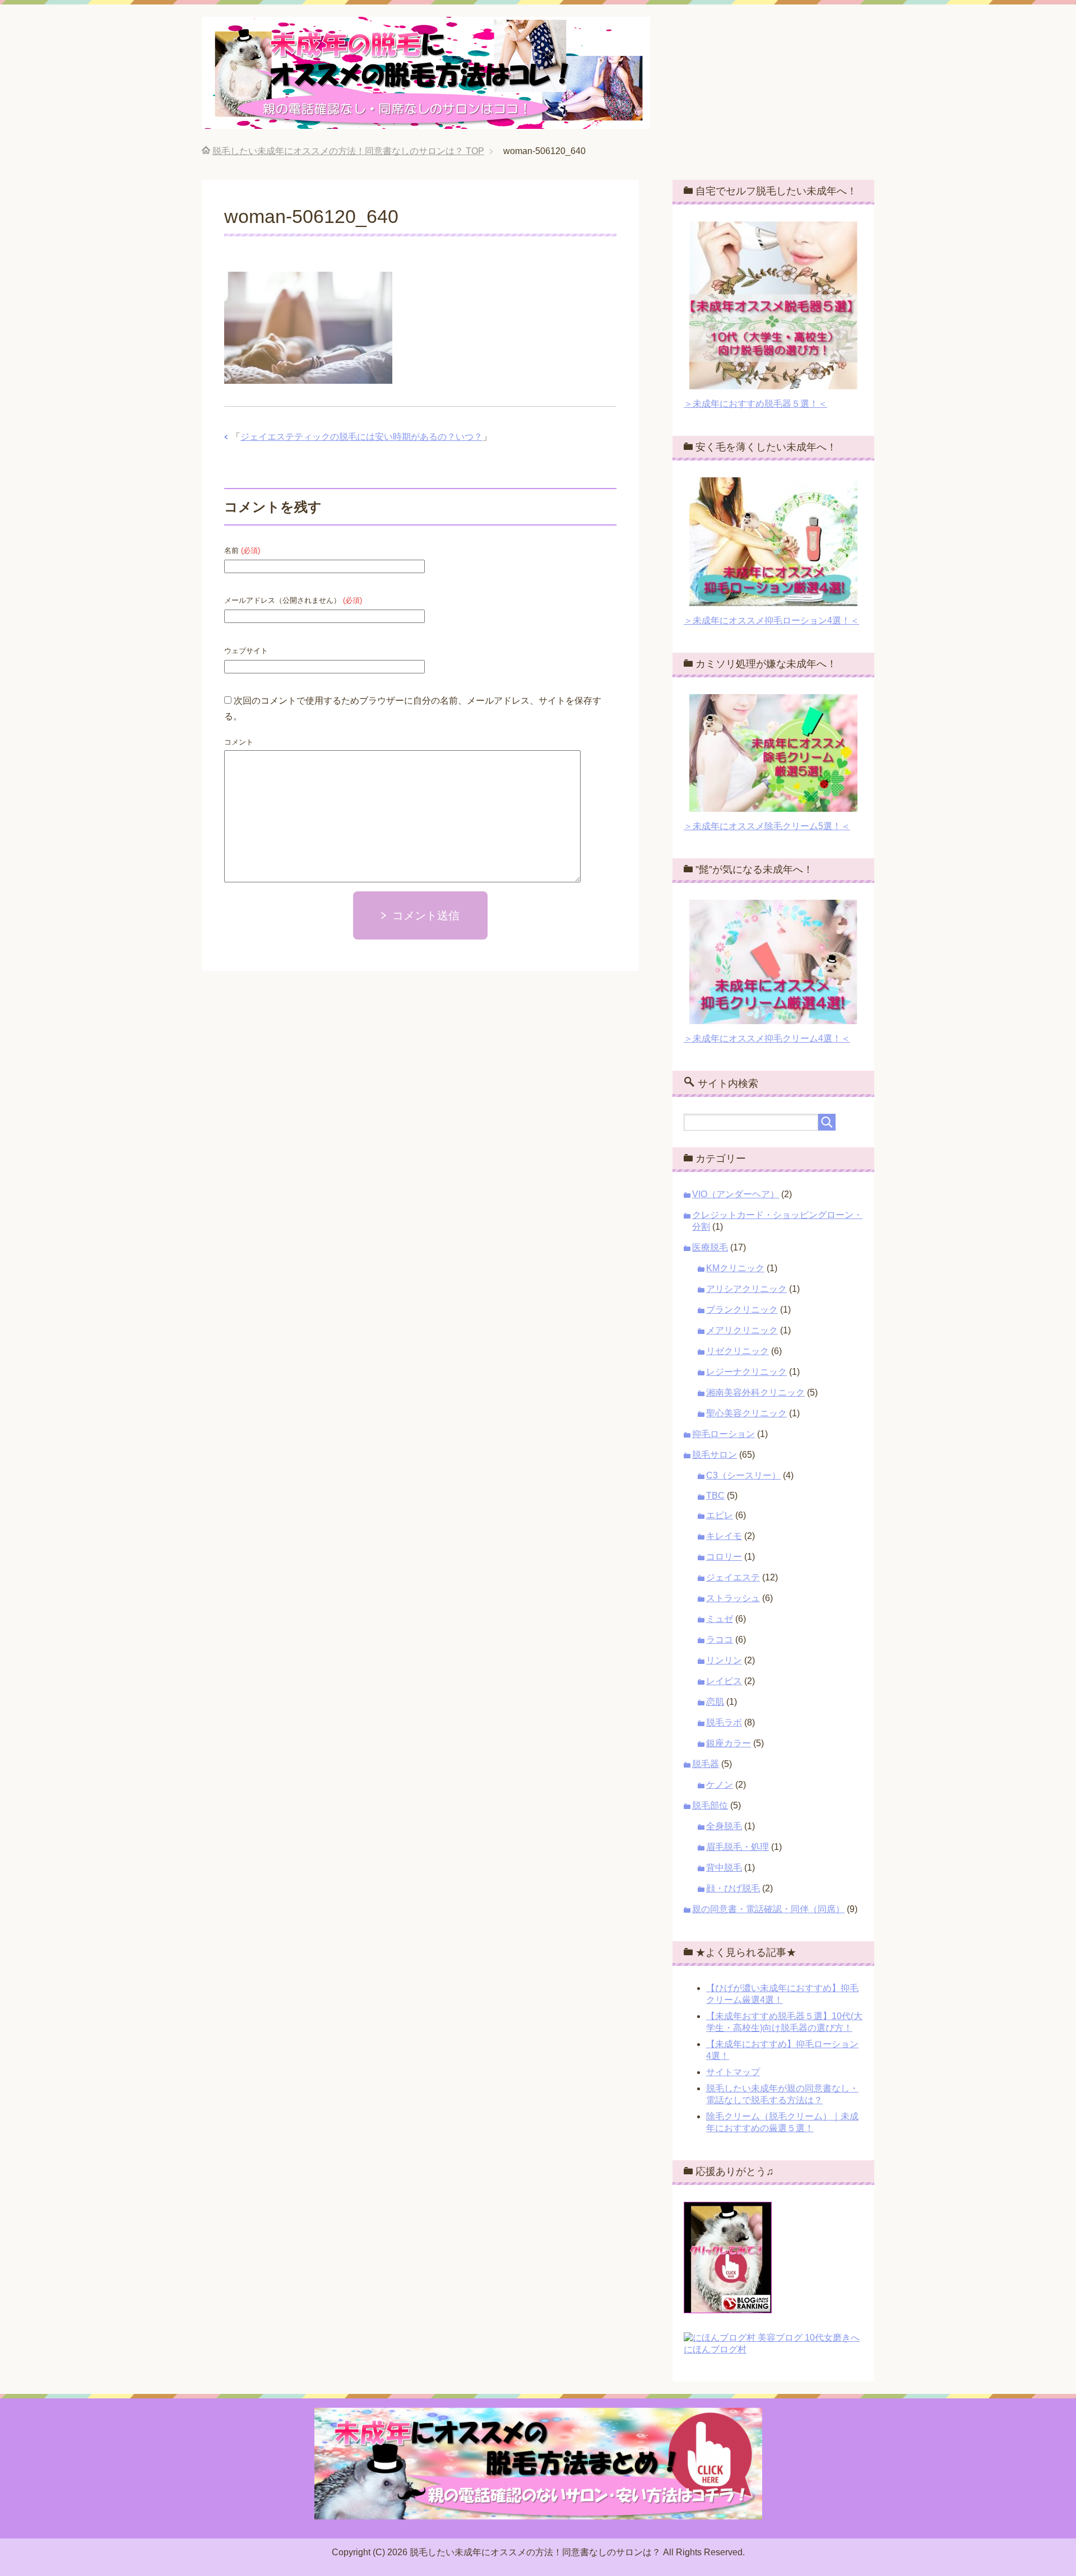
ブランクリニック (742, 1310)
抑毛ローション (723, 1434)
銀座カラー (729, 1743)
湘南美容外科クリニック (755, 1392)
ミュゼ (720, 1619)
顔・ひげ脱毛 (733, 1888)
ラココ (720, 1640)
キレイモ (724, 1536)
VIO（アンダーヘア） (736, 1194)
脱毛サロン (715, 1455)
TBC (715, 1496)
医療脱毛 (710, 1247)
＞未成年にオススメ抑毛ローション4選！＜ (771, 620)
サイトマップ (733, 2072)
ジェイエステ (733, 1577)
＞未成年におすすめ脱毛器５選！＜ (755, 404)
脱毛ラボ (724, 1722)
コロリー (724, 1557)
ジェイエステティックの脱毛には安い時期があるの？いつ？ (361, 437)
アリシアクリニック (746, 1289)
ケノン (720, 1785)
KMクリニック (735, 1268)
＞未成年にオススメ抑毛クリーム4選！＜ (767, 1038)
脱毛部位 (710, 1805)
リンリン (724, 1660)
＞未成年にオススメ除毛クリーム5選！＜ (767, 826)
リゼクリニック (738, 1351)
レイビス (724, 1681)
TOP (348, 151)
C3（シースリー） (743, 1475)
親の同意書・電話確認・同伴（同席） (768, 1909)
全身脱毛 (724, 1826)
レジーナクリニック (746, 1372)
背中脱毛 (724, 1868)
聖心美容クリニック (746, 1413)
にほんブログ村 (715, 2349)
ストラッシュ (733, 1598)
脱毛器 (706, 1764)
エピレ (720, 1515)
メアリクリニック (742, 1330)
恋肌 (715, 1702)
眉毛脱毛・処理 (738, 1847)
